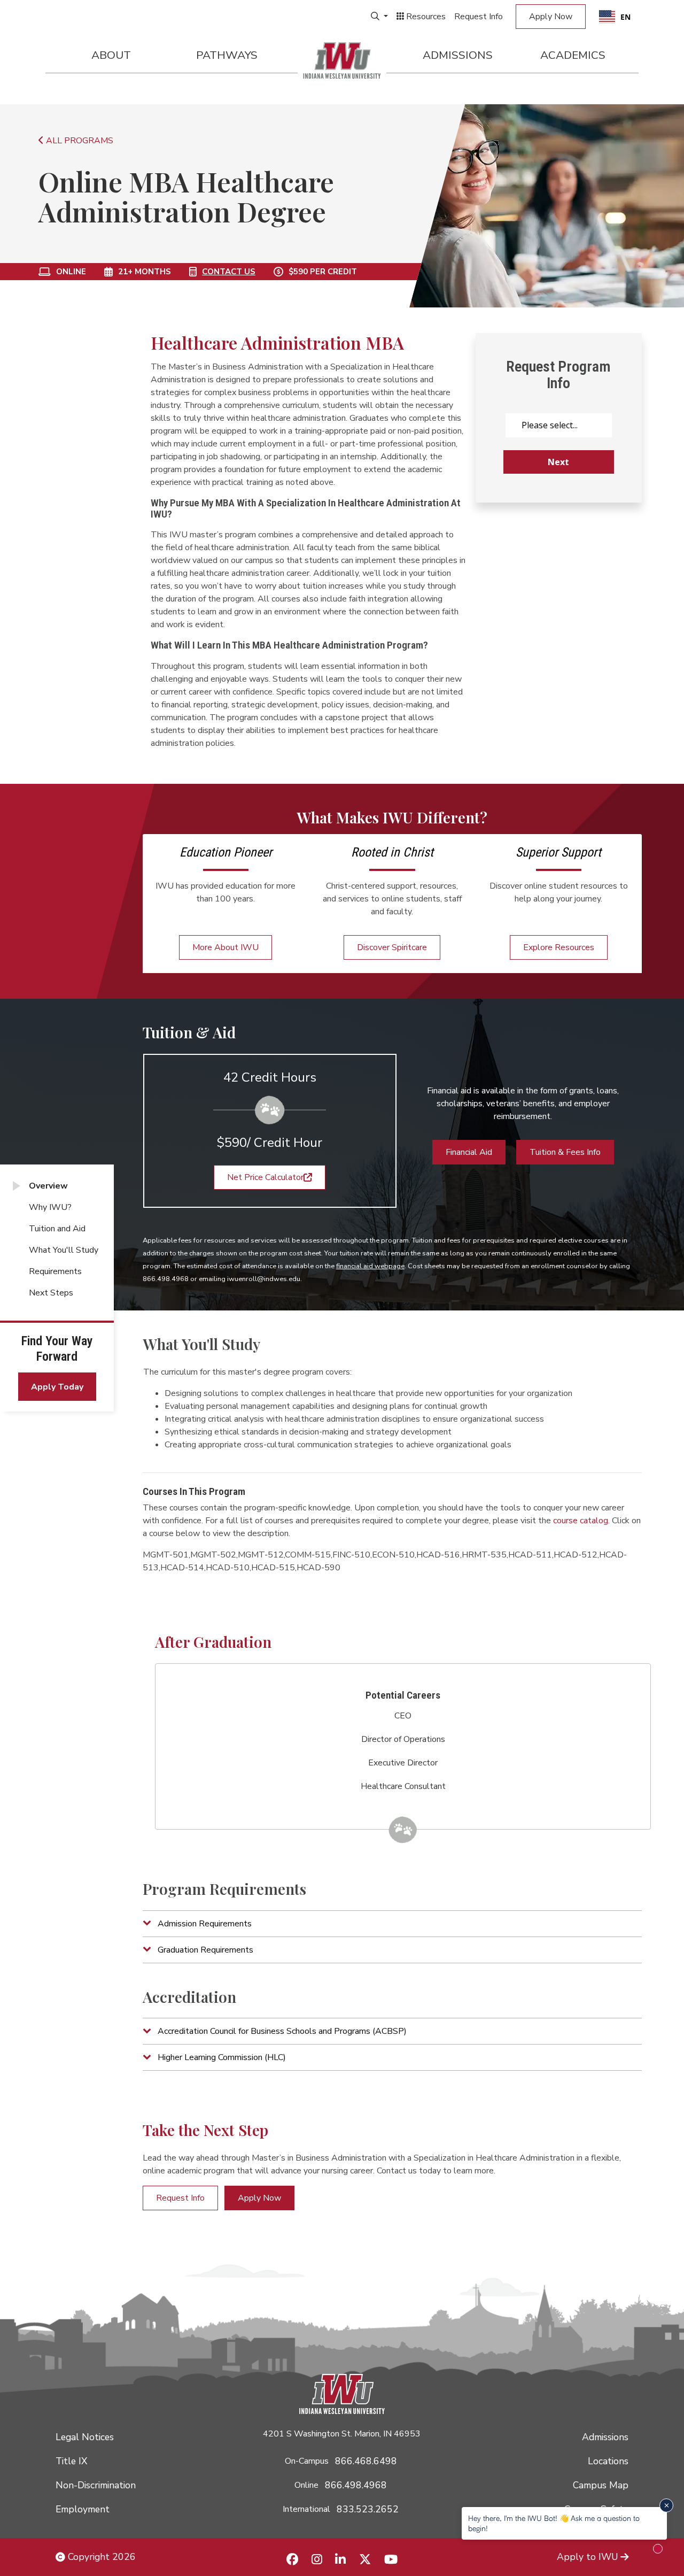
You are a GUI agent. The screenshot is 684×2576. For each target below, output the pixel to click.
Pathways (227, 55)
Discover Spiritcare (392, 947)
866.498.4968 (356, 2485)
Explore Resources (559, 947)
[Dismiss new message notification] (666, 2505)
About (111, 55)
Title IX (71, 2461)
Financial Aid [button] (469, 1152)
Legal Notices (85, 2437)
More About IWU (226, 947)
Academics (573, 55)
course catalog (581, 1521)
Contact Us (229, 272)
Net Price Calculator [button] (265, 1177)
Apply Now (551, 17)
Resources (425, 17)
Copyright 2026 (100, 2557)
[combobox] (615, 17)
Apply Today (57, 1387)
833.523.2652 (368, 2509)
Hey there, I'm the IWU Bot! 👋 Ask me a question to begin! (554, 2523)
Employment (83, 2509)
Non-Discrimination (96, 2485)
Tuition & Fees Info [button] (565, 1152)
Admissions (458, 55)
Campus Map (601, 2485)
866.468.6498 (366, 2461)
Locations (608, 2461)
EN (625, 17)
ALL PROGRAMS (79, 141)
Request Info (479, 17)
